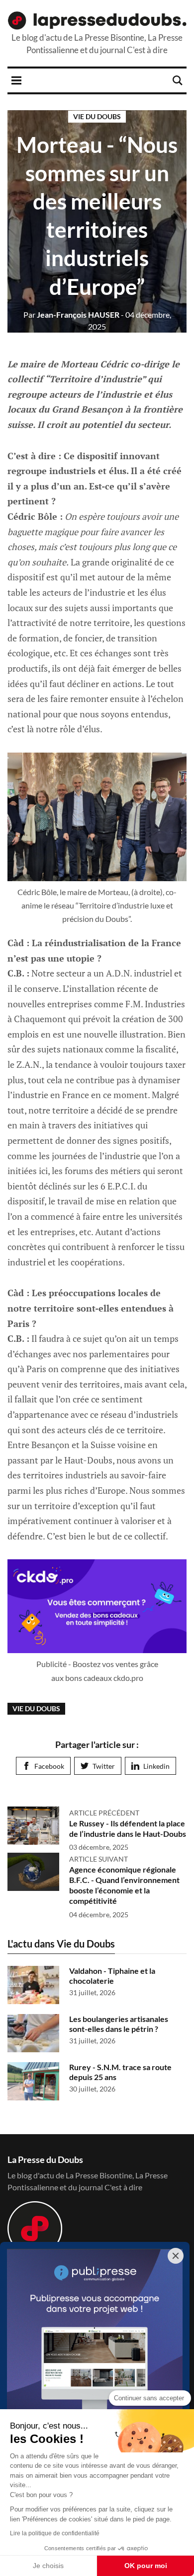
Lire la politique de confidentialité (55, 2533)
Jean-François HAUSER (71, 314)
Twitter (104, 1766)
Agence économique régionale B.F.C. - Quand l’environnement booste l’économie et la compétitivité (124, 1885)
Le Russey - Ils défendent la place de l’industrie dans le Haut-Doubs (128, 1828)
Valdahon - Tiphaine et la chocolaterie (112, 1976)
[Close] (176, 2256)
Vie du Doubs (97, 116)
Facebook (49, 1766)
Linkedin (156, 1766)
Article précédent (104, 1813)
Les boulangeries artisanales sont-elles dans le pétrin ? (119, 2024)
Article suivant (98, 1859)
